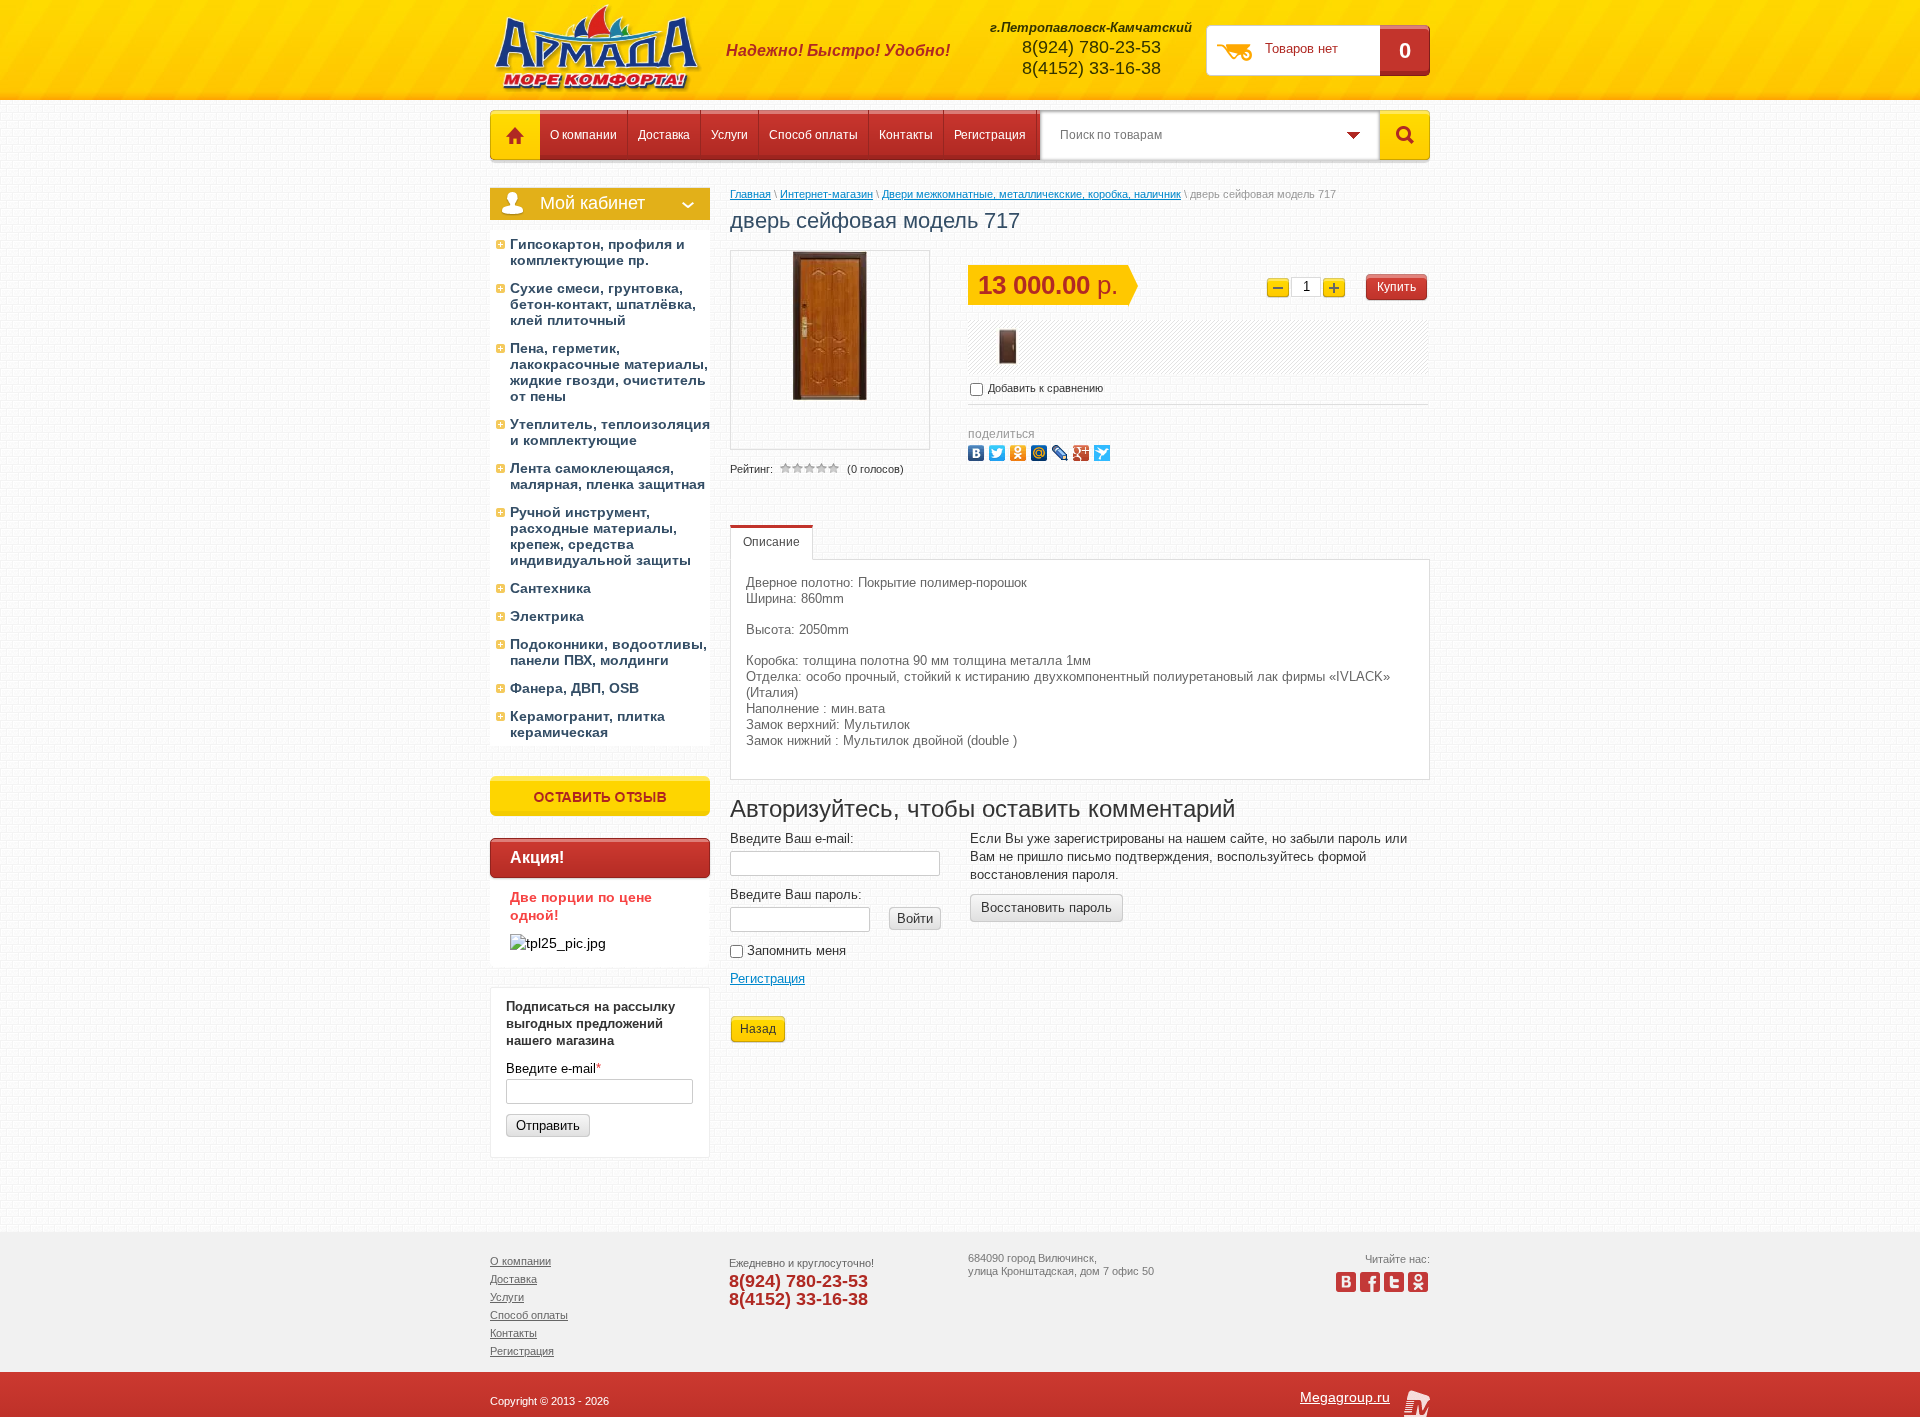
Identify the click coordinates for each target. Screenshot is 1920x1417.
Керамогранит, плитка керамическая (587, 724)
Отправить (548, 1125)
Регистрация (990, 135)
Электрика (547, 616)
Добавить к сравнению (1044, 388)
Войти (915, 918)
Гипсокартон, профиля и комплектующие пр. (597, 252)
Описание (771, 542)
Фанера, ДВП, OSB (574, 688)
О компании (583, 135)
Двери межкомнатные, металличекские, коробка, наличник (1031, 194)
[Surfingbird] (1104, 450)
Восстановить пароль (1046, 907)
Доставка (664, 135)
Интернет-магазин (826, 194)
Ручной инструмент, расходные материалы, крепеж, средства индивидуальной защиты (600, 536)
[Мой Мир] (1041, 450)
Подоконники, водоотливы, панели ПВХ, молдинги (608, 652)
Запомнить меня (794, 950)
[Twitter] (999, 450)
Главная (750, 194)
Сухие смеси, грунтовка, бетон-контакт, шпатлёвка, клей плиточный (603, 304)
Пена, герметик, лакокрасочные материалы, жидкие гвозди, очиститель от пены (609, 372)
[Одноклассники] (1020, 450)
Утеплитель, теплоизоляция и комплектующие (610, 432)
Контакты (906, 135)
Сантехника (550, 588)
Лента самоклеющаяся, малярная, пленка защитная (607, 476)
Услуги (729, 135)
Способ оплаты (813, 135)
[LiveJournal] (1062, 450)
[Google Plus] (1083, 450)
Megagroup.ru (1345, 1397)
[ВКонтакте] (978, 450)
